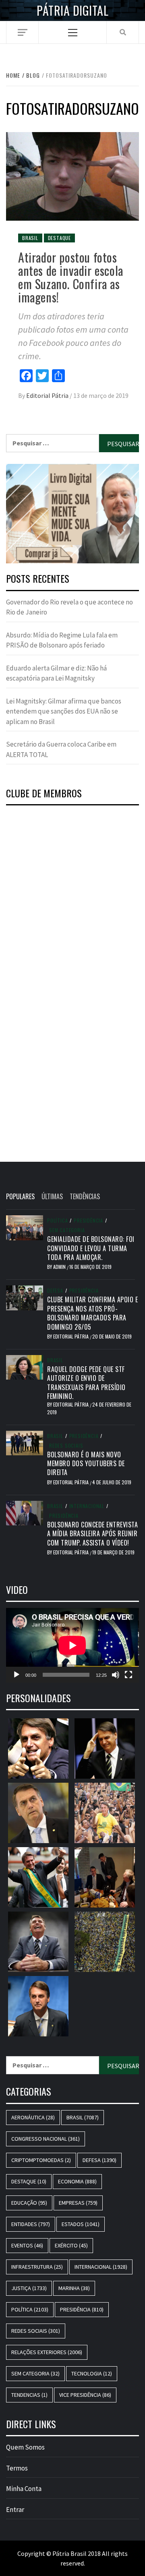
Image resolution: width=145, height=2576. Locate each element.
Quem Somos (25, 2447)
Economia (77, 2181)
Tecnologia (92, 2373)
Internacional (87, 1506)
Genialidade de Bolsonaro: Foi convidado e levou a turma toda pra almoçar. (91, 1248)
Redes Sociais (66, 1446)
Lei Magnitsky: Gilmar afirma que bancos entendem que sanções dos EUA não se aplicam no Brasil (64, 711)
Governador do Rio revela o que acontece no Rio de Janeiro (69, 607)
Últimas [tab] (52, 1196)
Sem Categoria (67, 1230)
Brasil (30, 238)
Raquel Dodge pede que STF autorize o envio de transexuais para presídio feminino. (86, 1383)
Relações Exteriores (47, 2352)
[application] (72, 1645)
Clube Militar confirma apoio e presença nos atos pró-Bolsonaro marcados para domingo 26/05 (92, 1313)
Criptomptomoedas (41, 2160)
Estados (81, 2224)
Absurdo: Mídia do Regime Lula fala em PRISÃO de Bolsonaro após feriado (62, 640)
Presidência (88, 1221)
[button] (72, 514)
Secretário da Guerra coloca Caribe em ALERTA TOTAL (61, 749)
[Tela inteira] (128, 1675)
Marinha (74, 2288)
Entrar (15, 2510)
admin (60, 1267)
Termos (17, 2468)
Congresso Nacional (46, 2139)
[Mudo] (116, 1675)
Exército (71, 2245)
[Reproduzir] (17, 1675)
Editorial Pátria (48, 395)
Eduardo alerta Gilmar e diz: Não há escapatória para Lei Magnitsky (56, 673)
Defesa (55, 1291)
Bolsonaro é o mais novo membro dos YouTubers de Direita (86, 1464)
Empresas (78, 2203)
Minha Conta (24, 2489)
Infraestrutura (37, 2267)
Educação (29, 2203)
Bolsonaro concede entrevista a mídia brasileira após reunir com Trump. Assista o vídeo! (92, 1534)
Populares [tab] (20, 1196)
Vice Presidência (85, 2395)
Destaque (59, 238)
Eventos (27, 2245)
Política (57, 1221)
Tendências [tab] (85, 1196)
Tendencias (29, 2395)
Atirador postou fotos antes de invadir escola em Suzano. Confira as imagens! (71, 277)
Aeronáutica (33, 2117)
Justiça (29, 2288)
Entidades (31, 2224)
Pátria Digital (72, 10)
